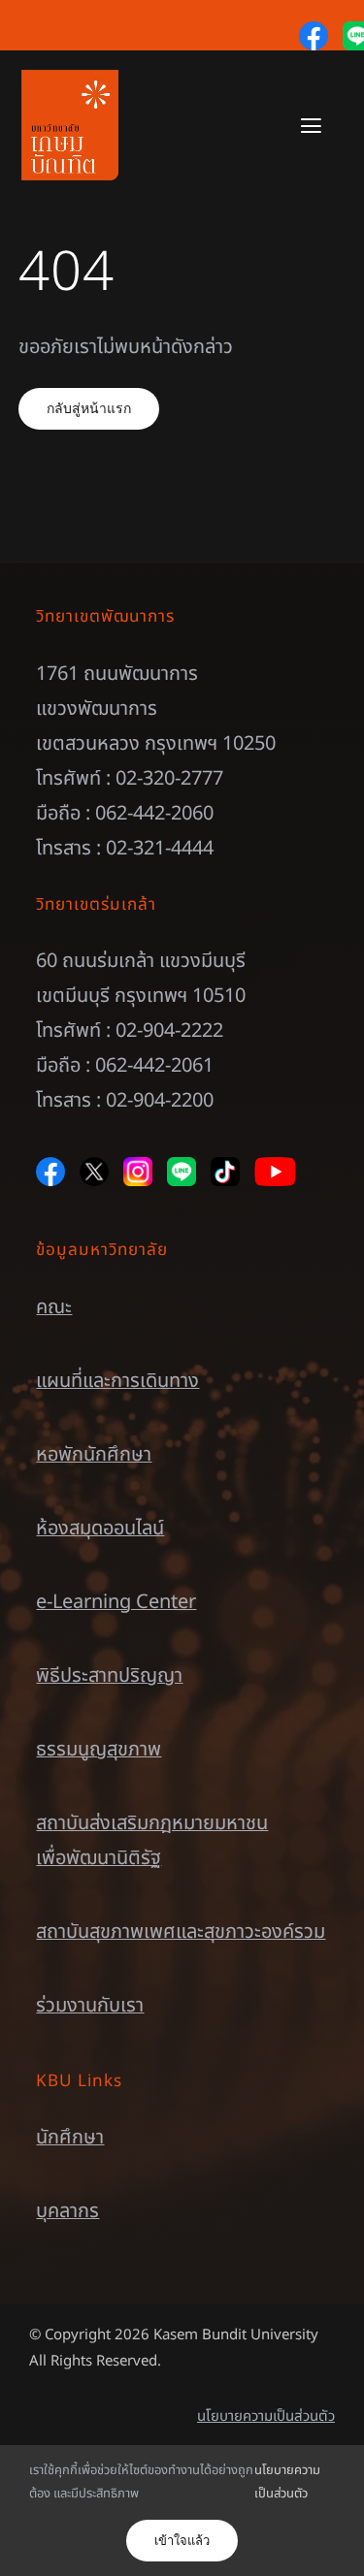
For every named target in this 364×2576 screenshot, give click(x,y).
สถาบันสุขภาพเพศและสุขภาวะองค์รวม (181, 1932)
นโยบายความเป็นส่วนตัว (266, 2416)
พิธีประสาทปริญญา (109, 1676)
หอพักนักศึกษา (94, 1455)
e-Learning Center (116, 1602)
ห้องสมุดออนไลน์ (100, 1529)
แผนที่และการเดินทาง (117, 1381)
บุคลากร (67, 2211)
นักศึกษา (70, 2138)
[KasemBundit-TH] (70, 80)
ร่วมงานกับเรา (90, 2006)
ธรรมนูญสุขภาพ (99, 1750)
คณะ (54, 1307)
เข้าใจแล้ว (182, 2541)
